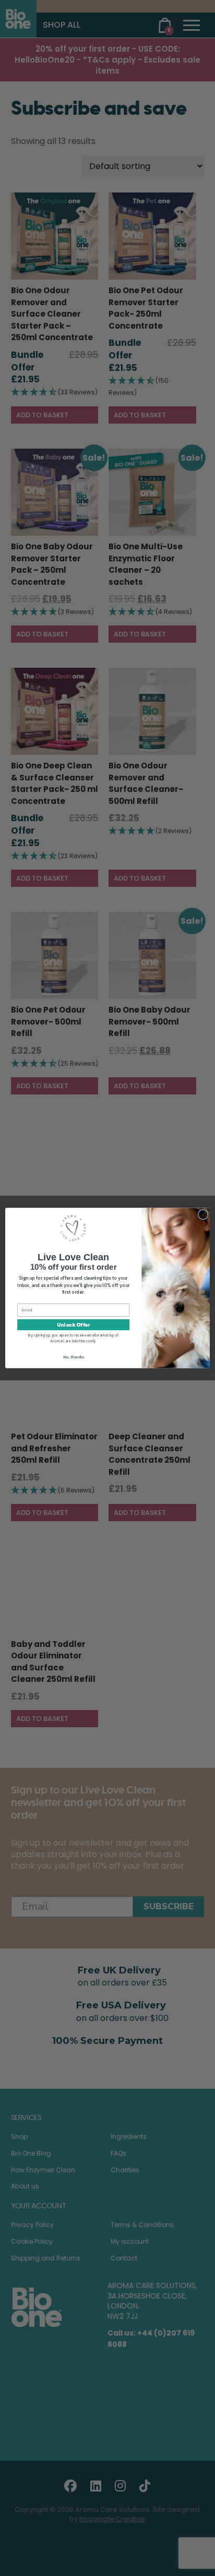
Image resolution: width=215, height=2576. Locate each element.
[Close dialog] (203, 1214)
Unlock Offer (73, 1325)
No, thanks (74, 1357)
